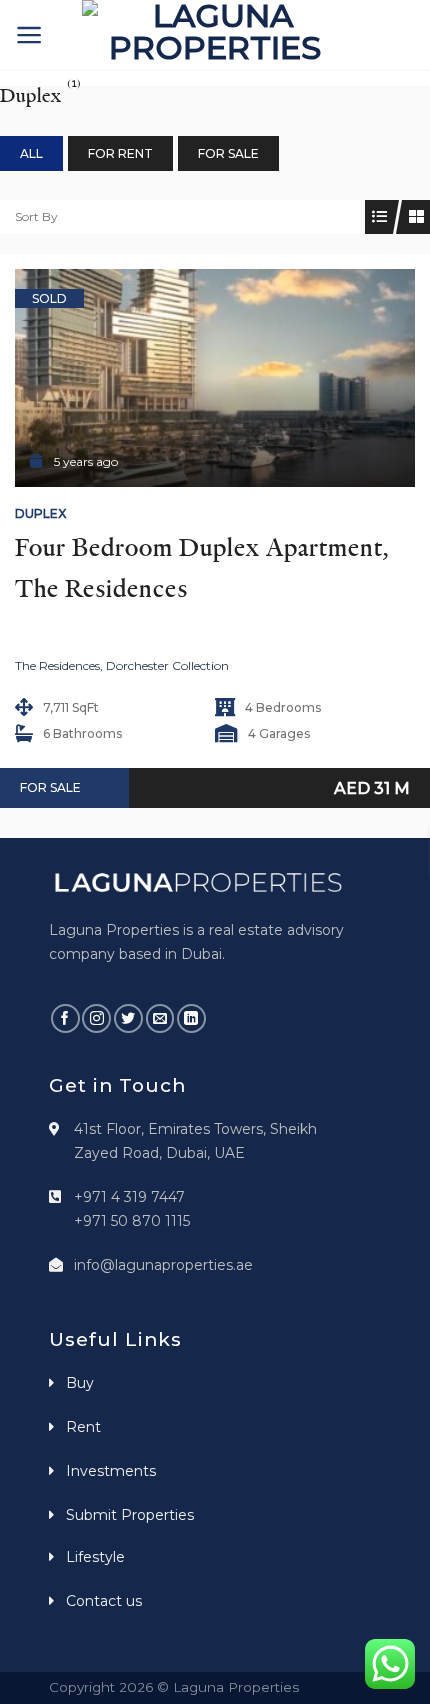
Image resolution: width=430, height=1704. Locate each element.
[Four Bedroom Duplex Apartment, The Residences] (215, 378)
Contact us (104, 1601)
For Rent (120, 153)
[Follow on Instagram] (96, 1018)
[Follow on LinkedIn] (191, 1018)
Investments (111, 1471)
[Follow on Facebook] (65, 1018)
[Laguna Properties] (215, 35)
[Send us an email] (160, 1018)
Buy (80, 1383)
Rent (83, 1427)
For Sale (228, 153)
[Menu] (29, 35)
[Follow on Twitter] (128, 1018)
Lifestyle (95, 1557)
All (31, 153)
